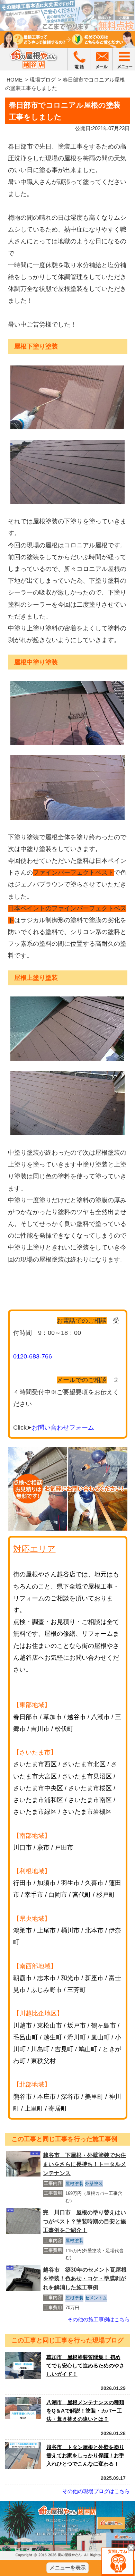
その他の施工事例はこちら (99, 2319)
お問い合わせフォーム (63, 1428)
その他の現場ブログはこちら (96, 2491)
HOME (15, 80)
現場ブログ (43, 80)
